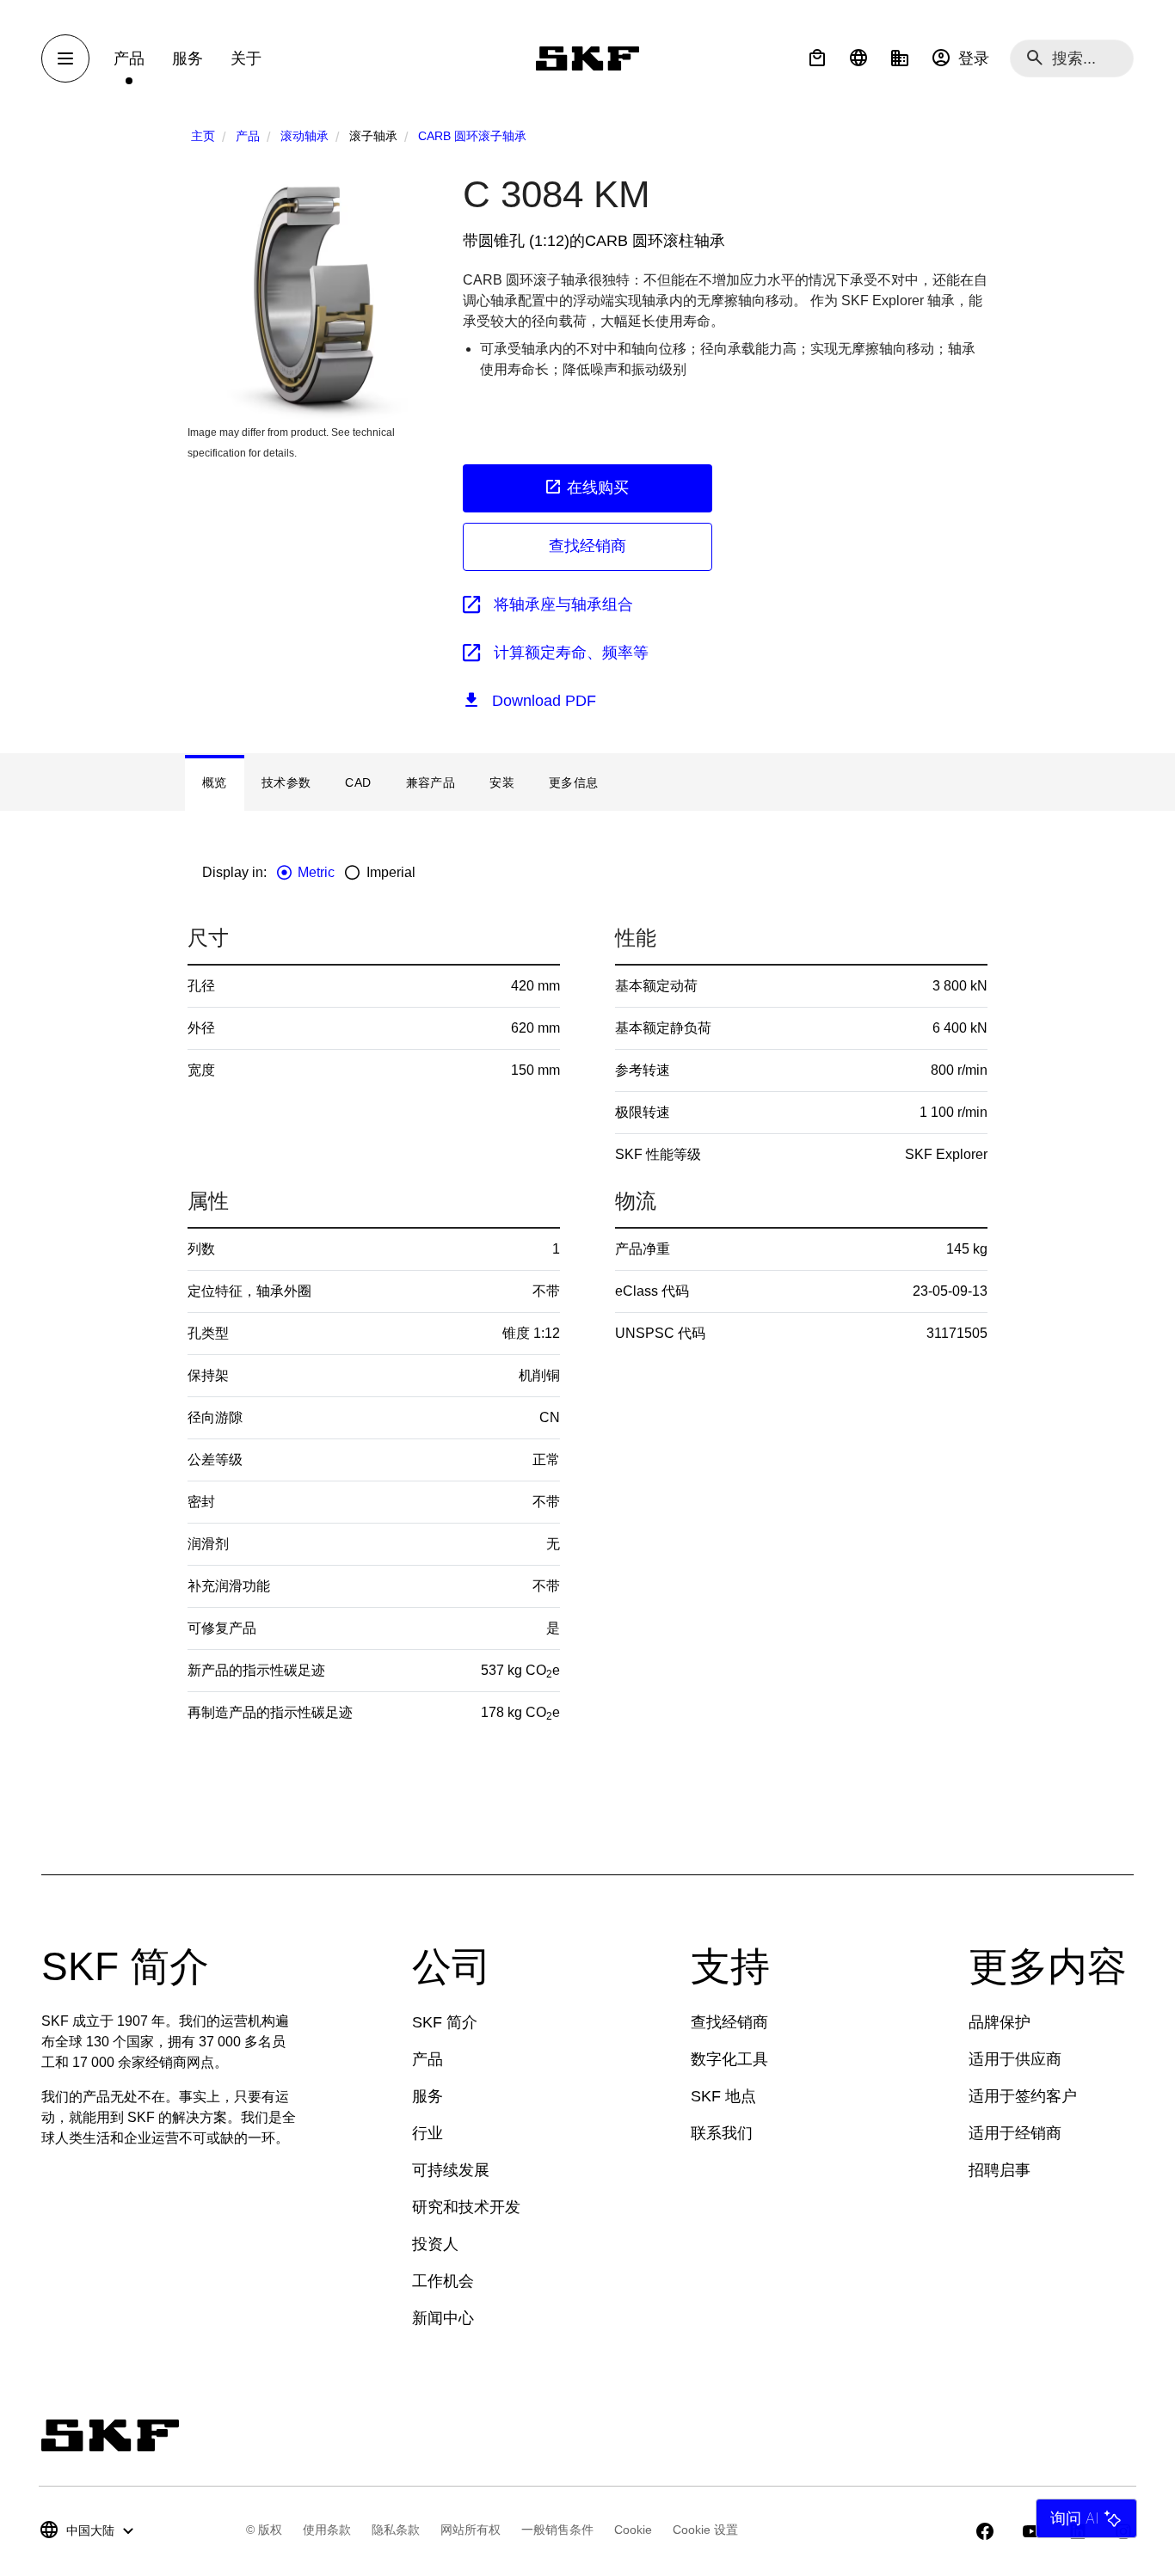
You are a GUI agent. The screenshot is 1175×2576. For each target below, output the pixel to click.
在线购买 (598, 488)
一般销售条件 (557, 2530)
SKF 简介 (445, 2022)
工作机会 (443, 2281)
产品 (248, 136)
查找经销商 (587, 546)
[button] (817, 58)
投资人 (435, 2244)
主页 (203, 136)
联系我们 (722, 2133)
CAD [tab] (358, 782)
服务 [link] (188, 58)
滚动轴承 (305, 136)
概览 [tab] (215, 782)
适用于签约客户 (1023, 2096)
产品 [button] (129, 58)
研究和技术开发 (466, 2207)
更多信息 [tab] (574, 782)
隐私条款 (396, 2530)
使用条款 (327, 2530)
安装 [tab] (502, 782)
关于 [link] (246, 58)
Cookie (633, 2530)
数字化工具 (729, 2059)
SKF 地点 (723, 2096)
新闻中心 (443, 2318)
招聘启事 (1000, 2170)
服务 (428, 2096)
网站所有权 (471, 2530)
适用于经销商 (1015, 2133)
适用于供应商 (1015, 2059)
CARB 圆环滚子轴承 (472, 136)
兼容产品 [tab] (431, 782)
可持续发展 (451, 2170)
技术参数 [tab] (286, 782)
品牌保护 (1000, 2022)
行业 (428, 2133)
